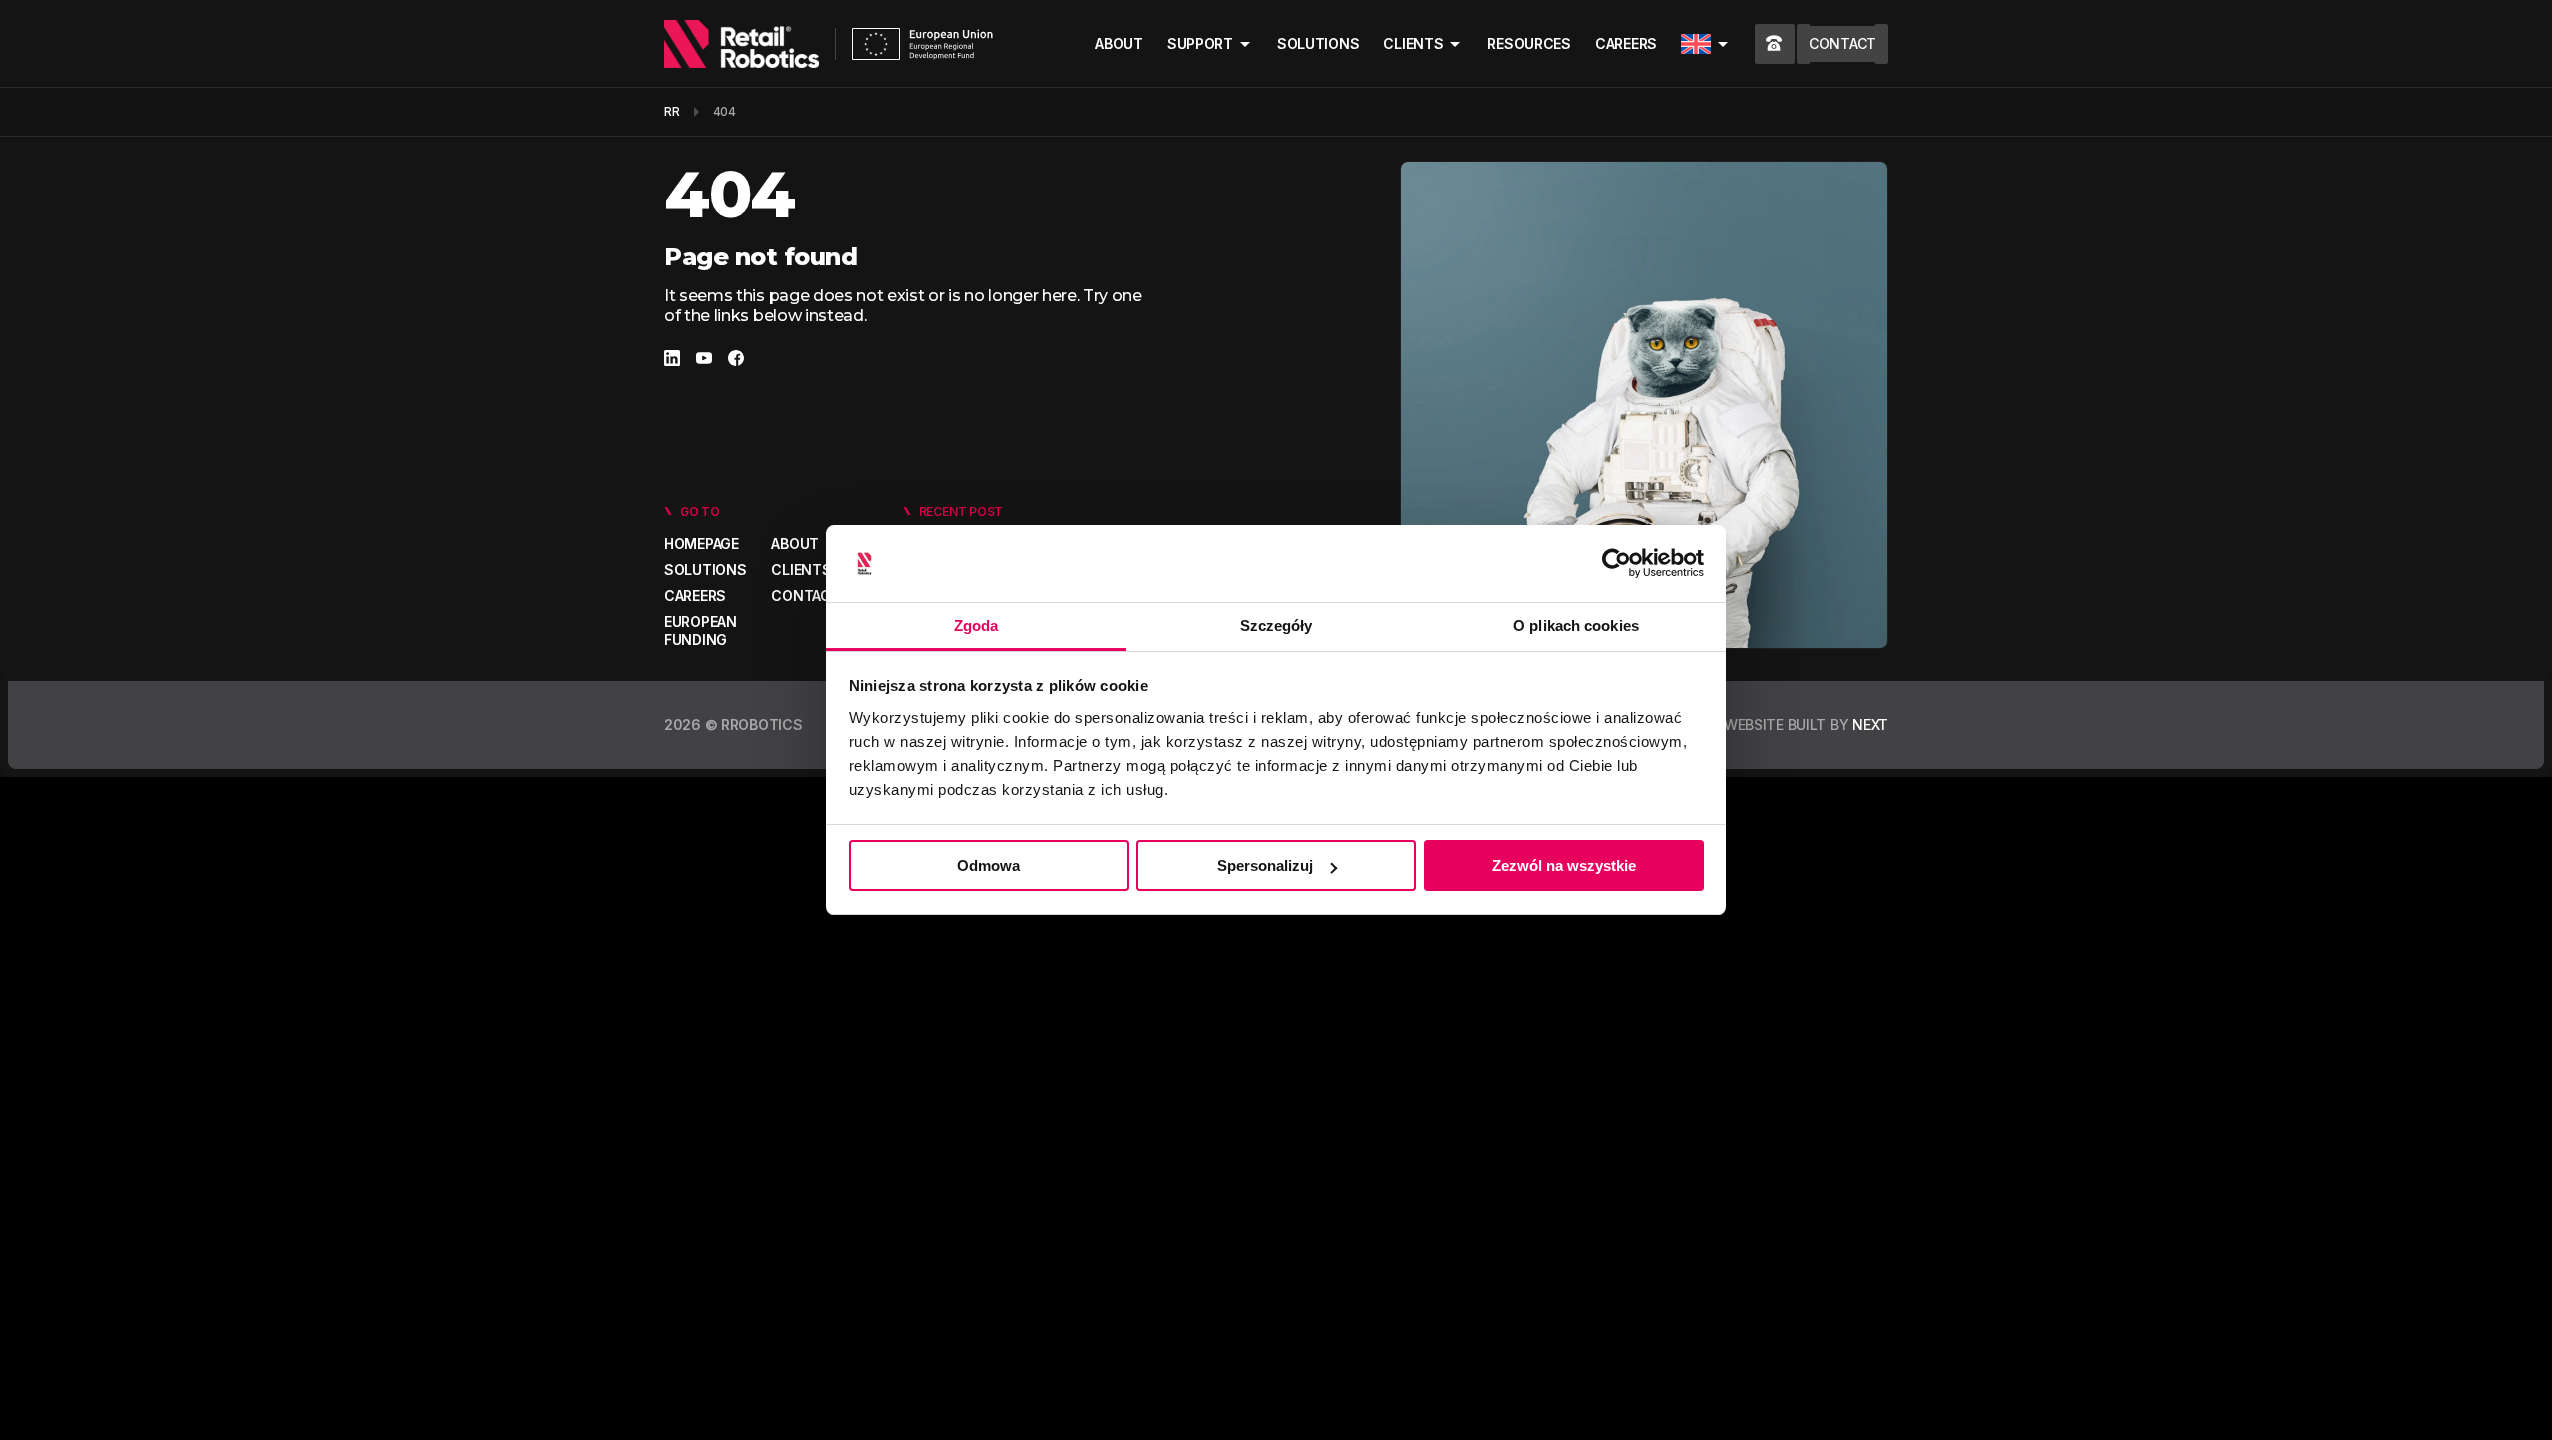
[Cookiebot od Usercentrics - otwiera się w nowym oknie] (1616, 564)
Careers (1626, 43)
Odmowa (988, 865)
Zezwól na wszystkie (1564, 865)
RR (672, 111)
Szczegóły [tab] (1276, 625)
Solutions (1318, 43)
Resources (1528, 43)
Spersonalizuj (1265, 865)
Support (1200, 43)
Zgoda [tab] (976, 625)
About (1119, 43)
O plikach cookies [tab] (1576, 625)
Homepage (701, 543)
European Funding (700, 630)
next (1870, 724)
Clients (1413, 43)
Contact (805, 595)
